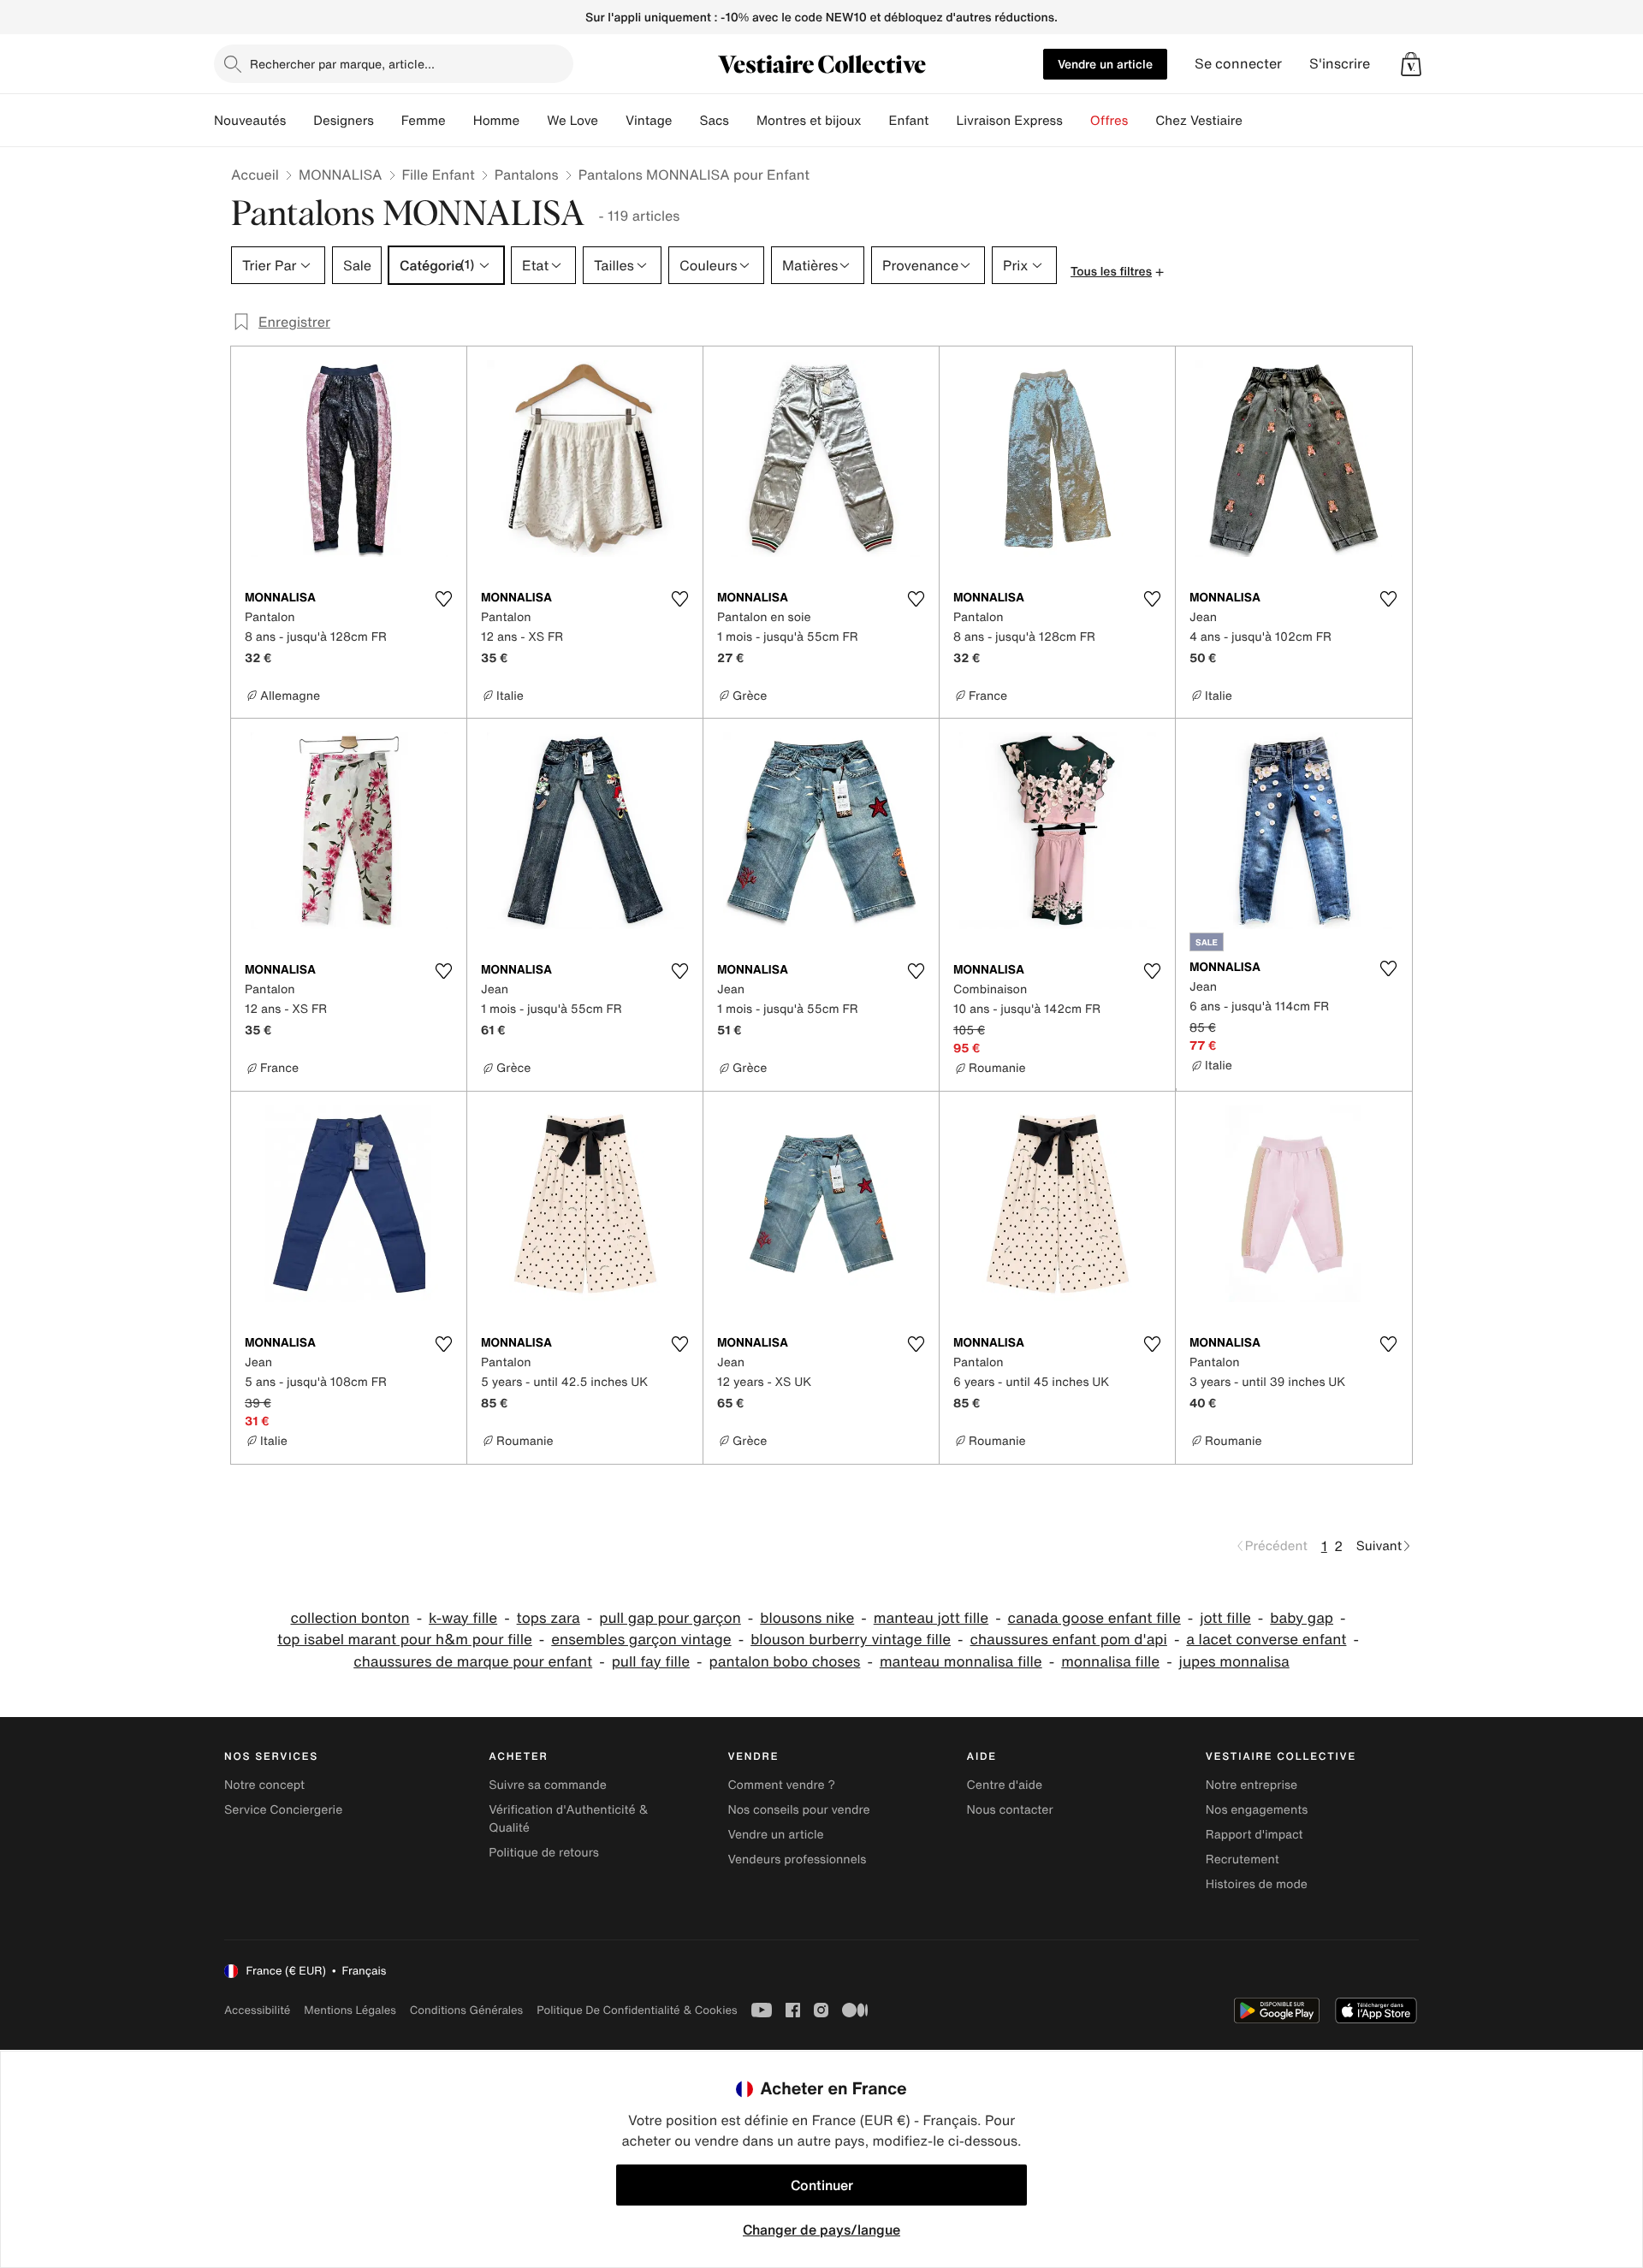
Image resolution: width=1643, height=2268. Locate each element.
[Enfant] (942, 121)
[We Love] (612, 121)
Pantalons (527, 175)
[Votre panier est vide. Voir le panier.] (1411, 64)
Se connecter (1238, 64)
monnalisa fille (1110, 1662)
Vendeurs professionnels (797, 1859)
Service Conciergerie (283, 1810)
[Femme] (460, 121)
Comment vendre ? (781, 1785)
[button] (1411, 64)
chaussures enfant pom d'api (1068, 1640)
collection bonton (350, 1618)
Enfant (909, 121)
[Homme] (533, 121)
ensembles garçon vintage (641, 1640)
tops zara (549, 1618)
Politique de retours (544, 1853)
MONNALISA (341, 175)
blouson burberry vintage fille (851, 1640)
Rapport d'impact (1254, 1835)
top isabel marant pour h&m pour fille (405, 1640)
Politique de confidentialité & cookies (637, 2010)
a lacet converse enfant (1266, 1640)
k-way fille (463, 1618)
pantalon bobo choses (784, 1662)
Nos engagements (1257, 1810)
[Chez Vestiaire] (1256, 121)
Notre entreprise (1252, 1785)
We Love (572, 121)
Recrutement (1243, 1859)
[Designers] (388, 121)
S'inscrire (1340, 64)
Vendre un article (1105, 64)
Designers (344, 121)
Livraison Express (1009, 121)
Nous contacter (1010, 1810)
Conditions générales (466, 2010)
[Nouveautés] (300, 121)
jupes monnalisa (1234, 1662)
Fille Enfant (439, 175)
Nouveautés (250, 121)
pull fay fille (651, 1662)
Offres (1109, 121)
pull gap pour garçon (670, 1618)
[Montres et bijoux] (875, 121)
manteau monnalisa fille (961, 1662)
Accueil (255, 175)
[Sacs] (743, 121)
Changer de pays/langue (821, 2230)
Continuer (822, 2185)
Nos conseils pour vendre (798, 1810)
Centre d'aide (1005, 1785)
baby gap (1302, 1618)
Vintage (649, 121)
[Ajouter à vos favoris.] (443, 599)
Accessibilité (257, 2010)
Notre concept (264, 1785)
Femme (424, 121)
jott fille (1225, 1618)
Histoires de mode (1257, 1884)
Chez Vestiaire (1199, 121)
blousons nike (807, 1618)
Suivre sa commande (548, 1785)
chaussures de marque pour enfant (473, 1662)
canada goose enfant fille (1094, 1618)
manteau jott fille (931, 1618)
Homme (497, 121)
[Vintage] (685, 121)
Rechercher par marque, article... (342, 64)
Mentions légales (350, 2010)
